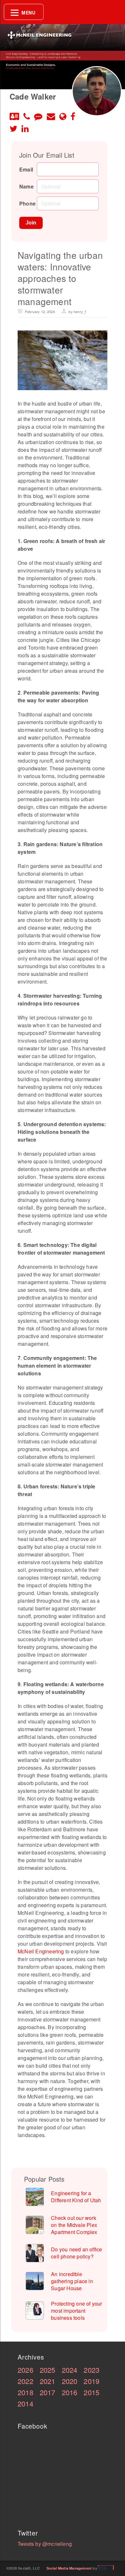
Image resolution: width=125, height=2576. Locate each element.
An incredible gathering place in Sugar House (72, 2281)
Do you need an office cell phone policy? (76, 2253)
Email (26, 169)
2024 (70, 2370)
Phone (27, 203)
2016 (70, 2392)
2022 (25, 2381)
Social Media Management (69, 2568)
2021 (48, 2381)
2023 (92, 2370)
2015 (92, 2392)
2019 (92, 2381)
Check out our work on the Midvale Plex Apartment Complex (74, 2225)
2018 (25, 2392)
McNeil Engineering (41, 1951)
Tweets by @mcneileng (45, 2544)
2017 (48, 2392)
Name (26, 186)
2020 (70, 2381)
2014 (25, 2403)
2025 (48, 2370)
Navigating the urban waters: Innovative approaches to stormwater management (60, 278)
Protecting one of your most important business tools (76, 2311)
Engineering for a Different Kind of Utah (76, 2197)
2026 (25, 2370)
